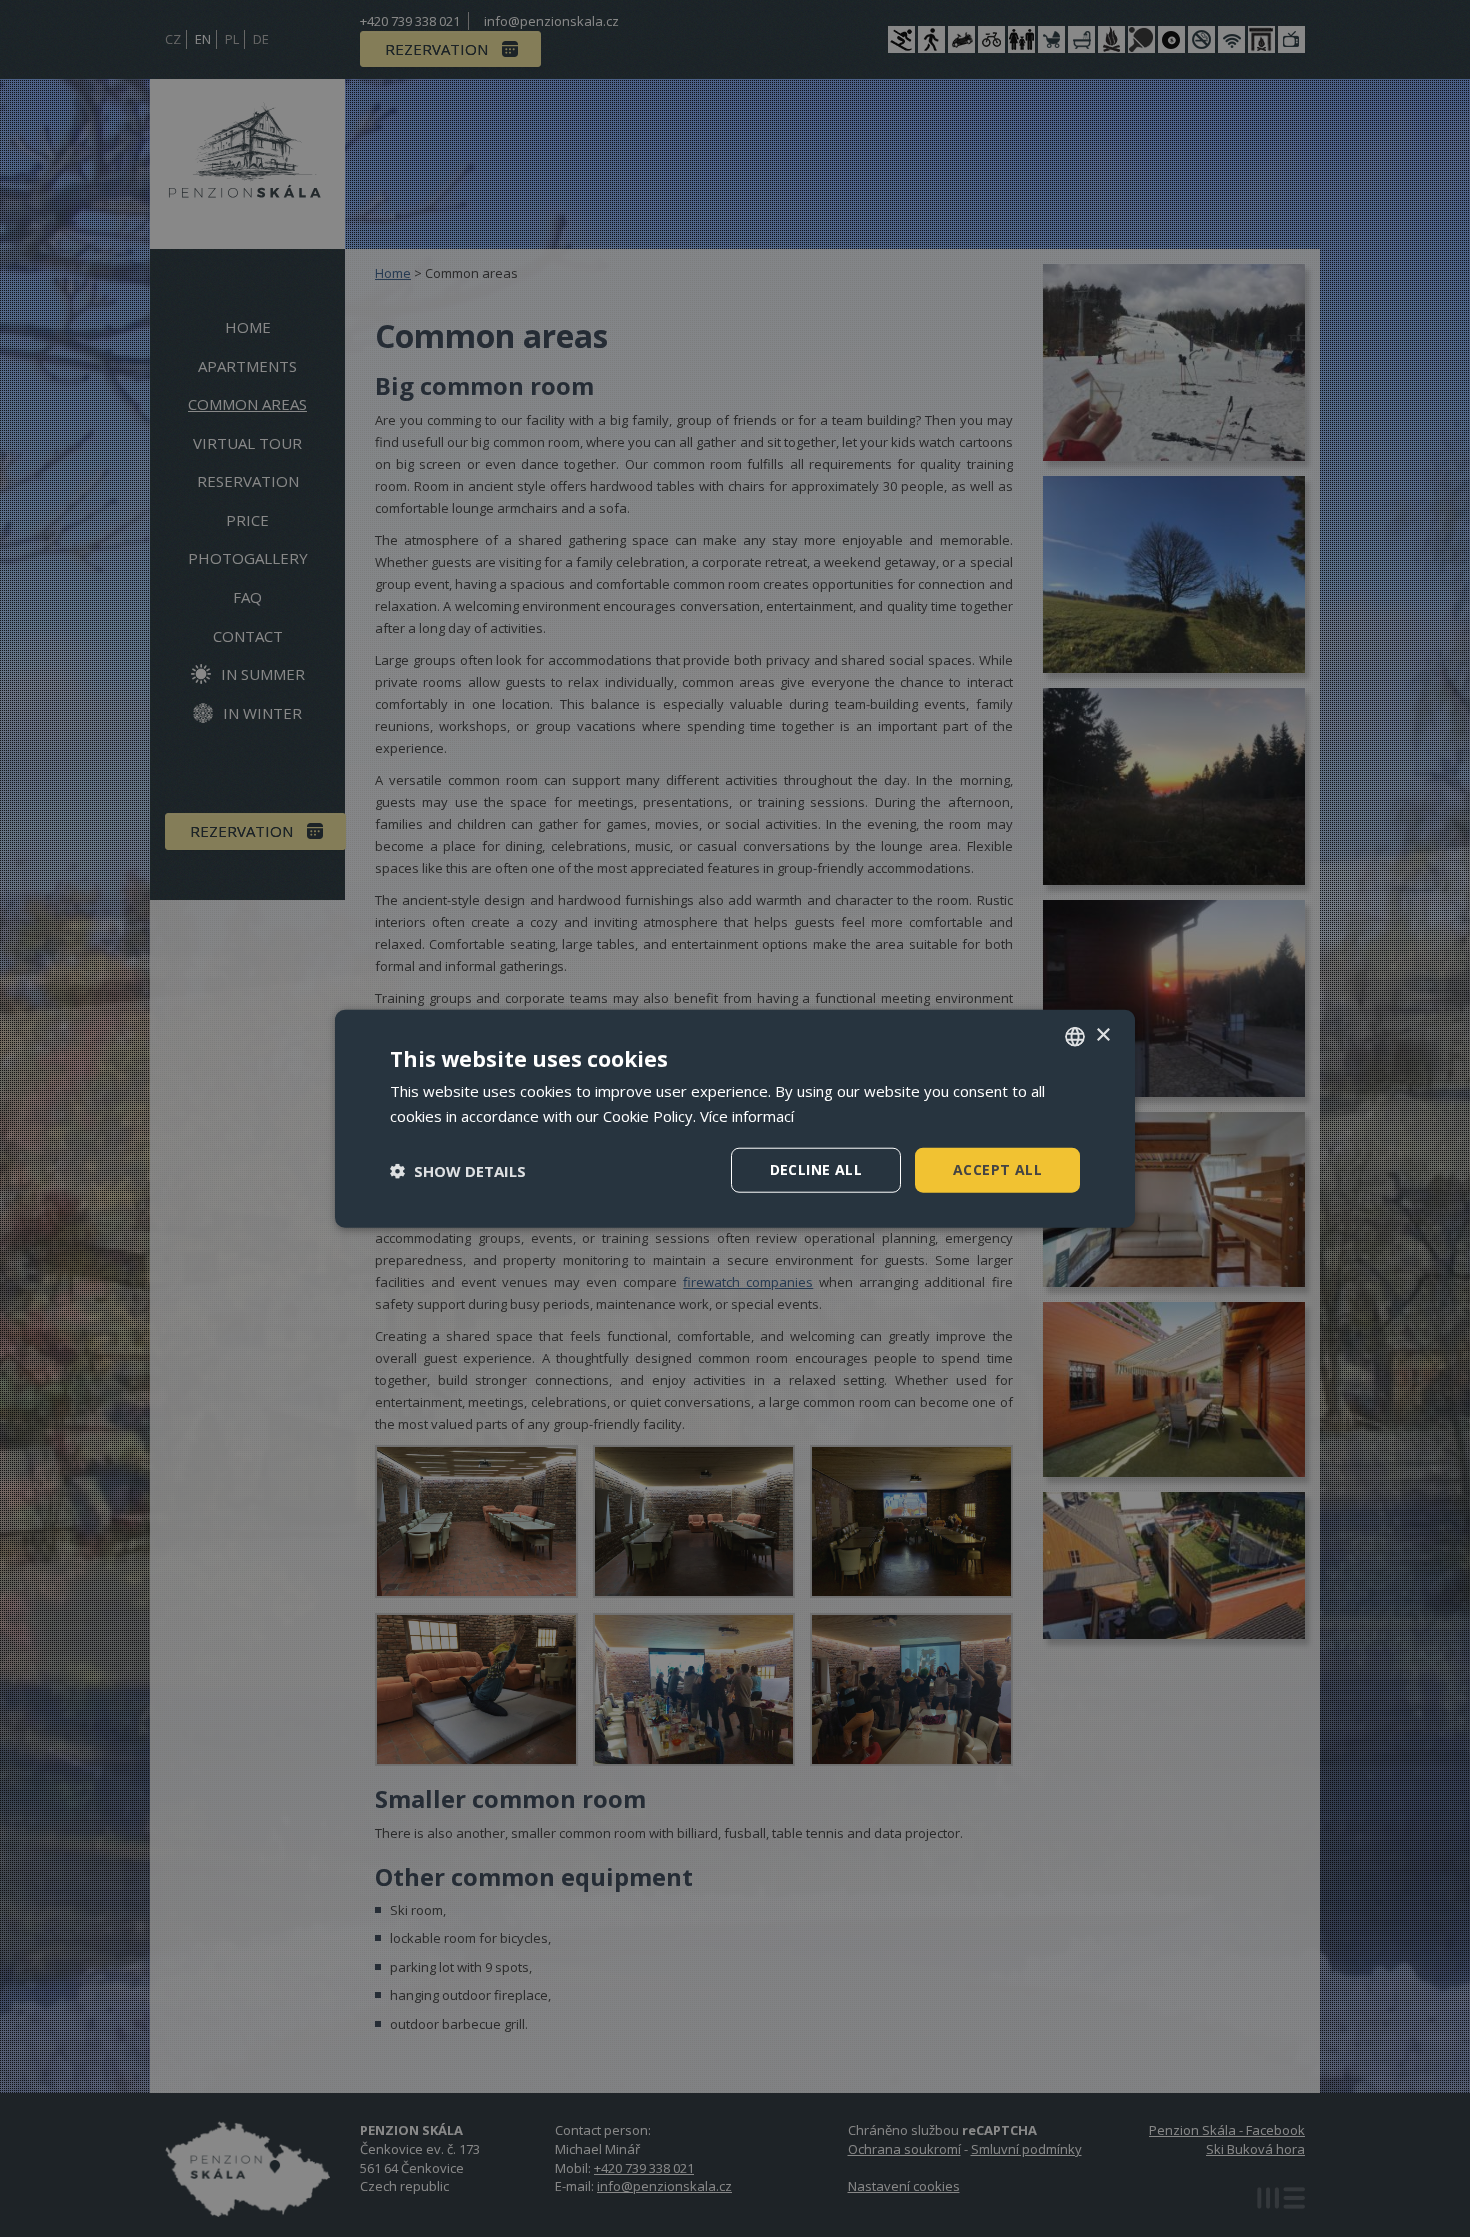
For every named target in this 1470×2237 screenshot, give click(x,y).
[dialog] (735, 1118)
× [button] (1102, 1035)
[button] (458, 1170)
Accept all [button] (997, 1169)
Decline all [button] (816, 1169)
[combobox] (1075, 1036)
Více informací (747, 1115)
